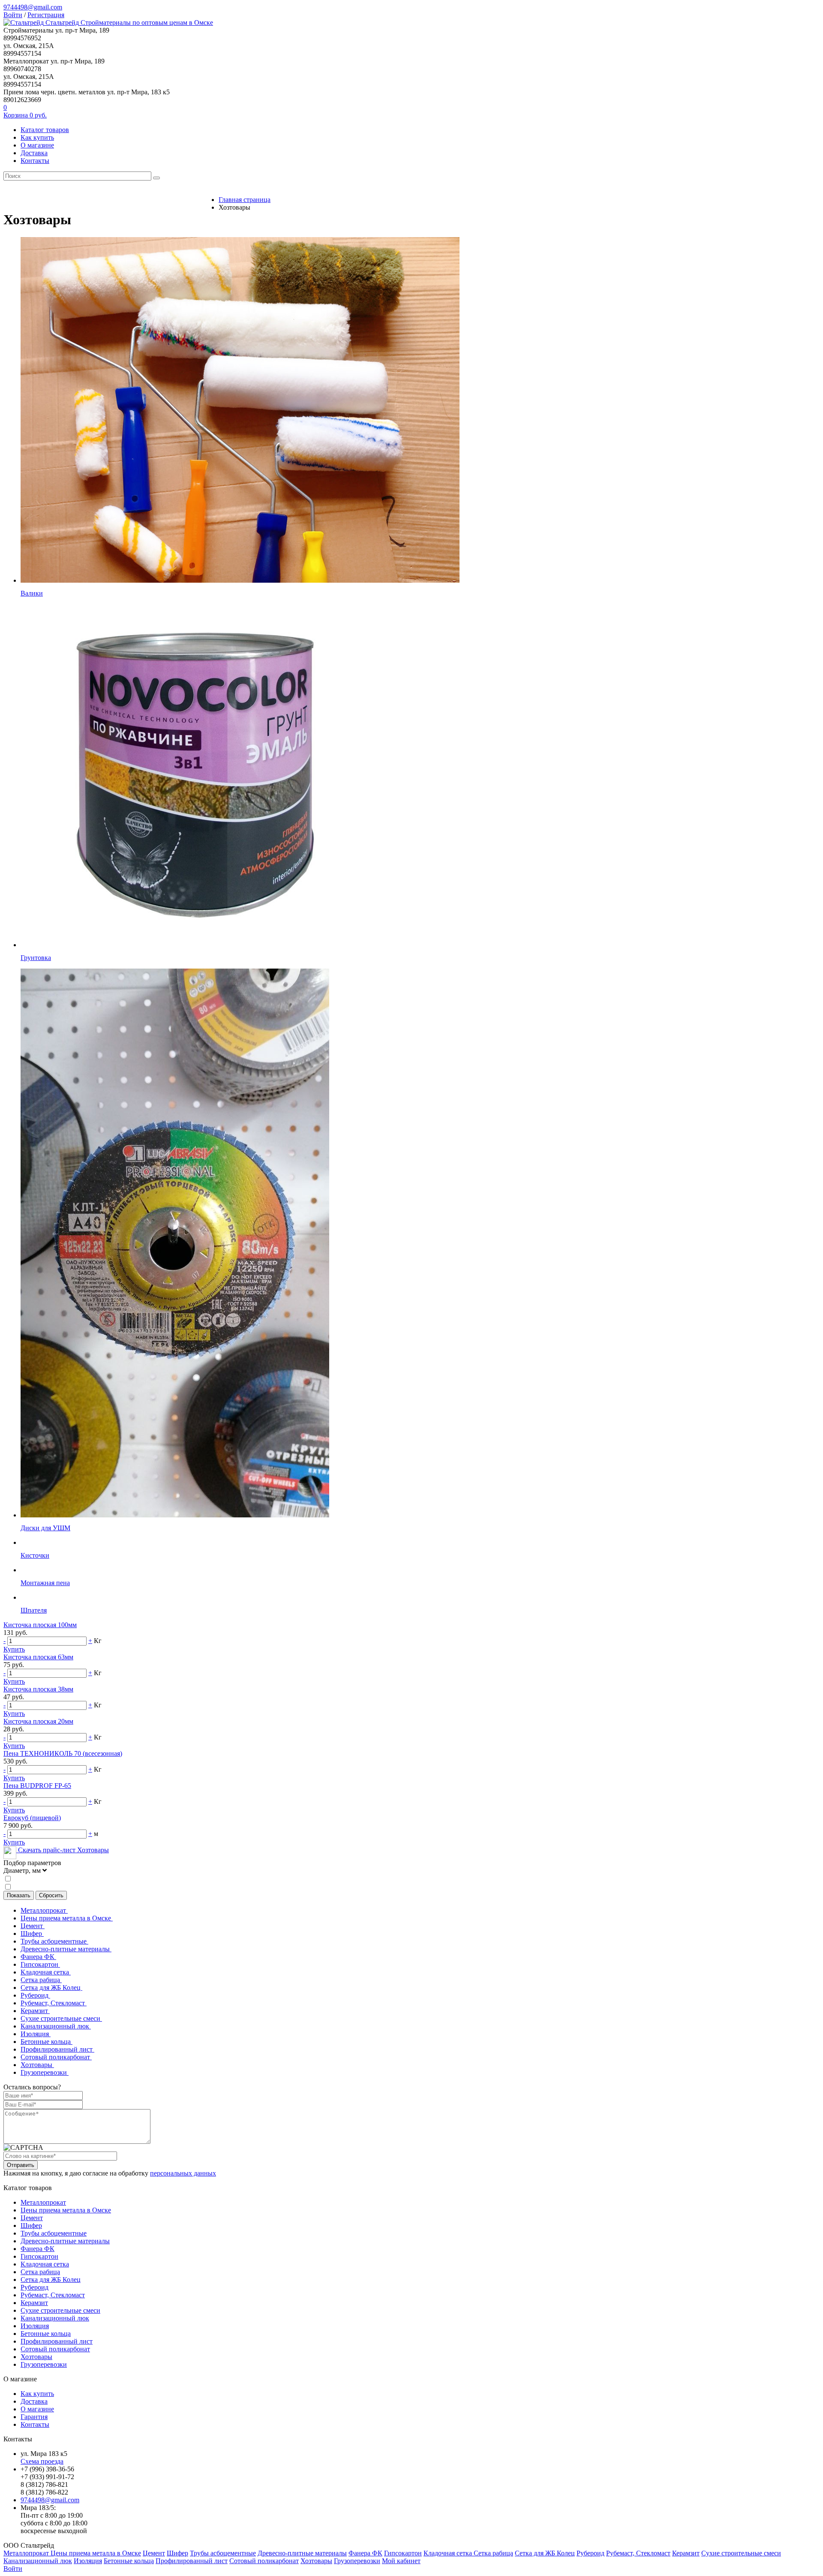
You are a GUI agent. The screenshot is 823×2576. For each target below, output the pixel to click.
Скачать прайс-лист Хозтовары (63, 1850)
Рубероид (35, 1995)
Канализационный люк (56, 2026)
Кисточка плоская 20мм (38, 1721)
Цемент (33, 1926)
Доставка (34, 153)
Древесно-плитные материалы (66, 1949)
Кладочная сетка (46, 1972)
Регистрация (46, 15)
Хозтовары (37, 2065)
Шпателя (34, 1610)
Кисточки (35, 1555)
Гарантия (34, 2417)
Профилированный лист (57, 2049)
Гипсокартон (40, 1964)
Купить (14, 1649)
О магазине (37, 145)
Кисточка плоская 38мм (38, 1689)
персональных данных (183, 2173)
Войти (13, 15)
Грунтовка (36, 958)
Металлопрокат (44, 1910)
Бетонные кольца (47, 2042)
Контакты (35, 161)
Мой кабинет (401, 2561)
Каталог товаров (45, 130)
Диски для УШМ (45, 1528)
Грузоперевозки (45, 2072)
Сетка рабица (41, 1980)
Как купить (37, 137)
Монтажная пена (45, 1583)
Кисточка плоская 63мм (38, 1657)
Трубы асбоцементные (54, 1941)
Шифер (32, 1934)
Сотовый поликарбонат (56, 2057)
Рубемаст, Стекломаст (54, 2003)
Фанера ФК (38, 1957)
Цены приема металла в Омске (67, 1918)
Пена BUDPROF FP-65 (37, 1786)
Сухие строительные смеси (61, 2018)
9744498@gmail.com (33, 7)
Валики (32, 593)
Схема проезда (42, 2461)
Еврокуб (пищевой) (32, 1818)
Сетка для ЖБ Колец (51, 1988)
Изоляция (36, 2034)
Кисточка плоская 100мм (40, 1625)
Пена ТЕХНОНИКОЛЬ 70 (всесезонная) (63, 1753)
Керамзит (35, 2011)
